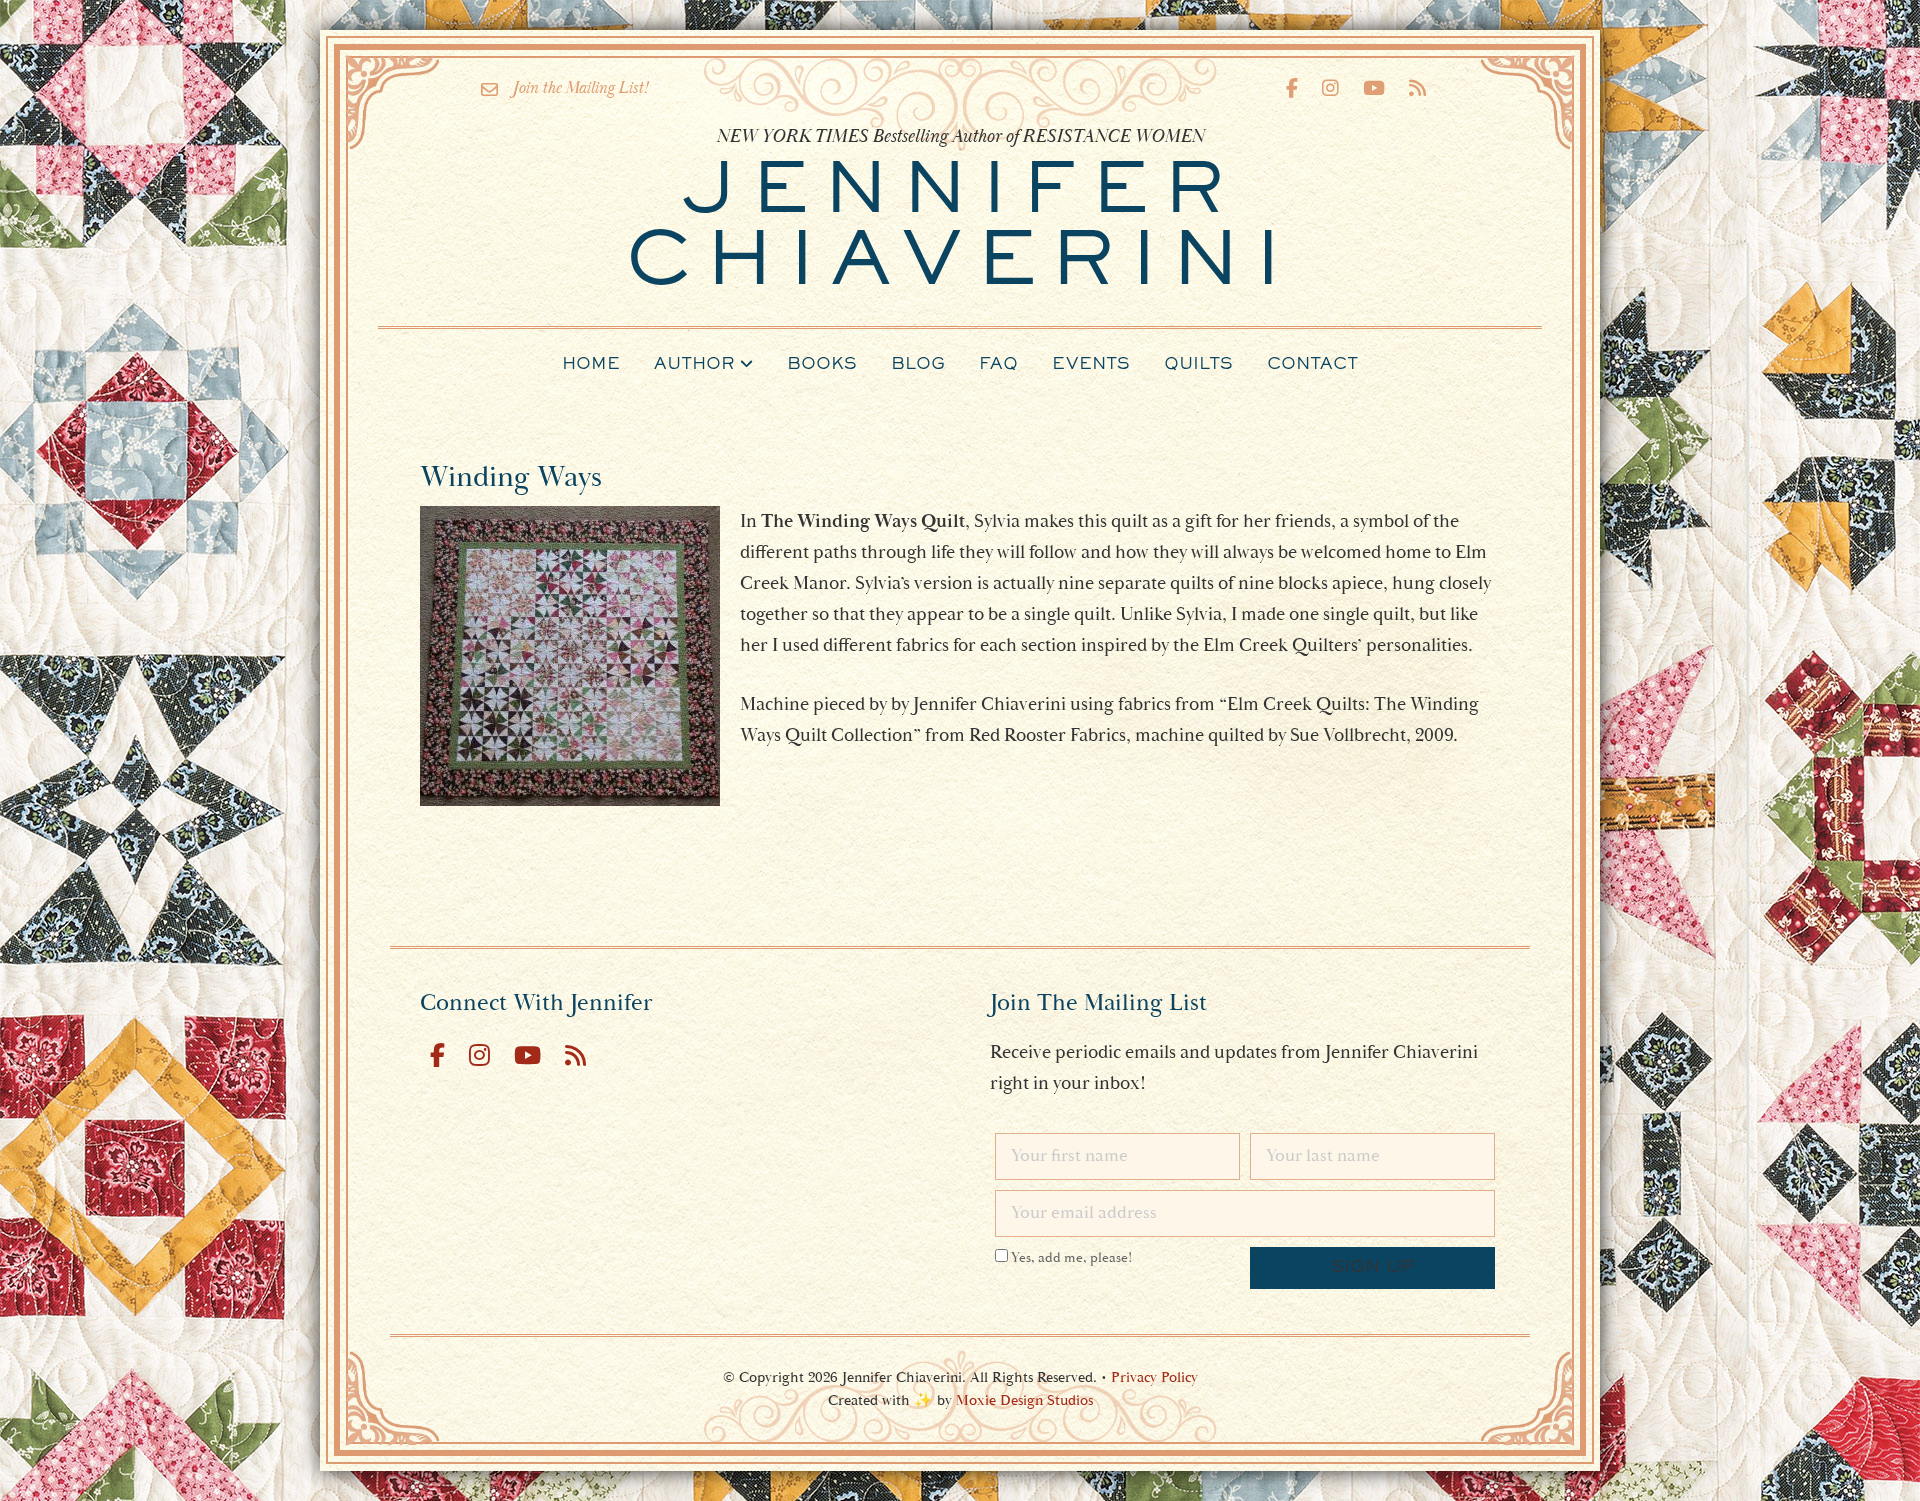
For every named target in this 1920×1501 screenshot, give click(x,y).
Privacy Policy (1154, 1377)
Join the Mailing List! (580, 88)
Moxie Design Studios (1024, 1400)
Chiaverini (960, 230)
